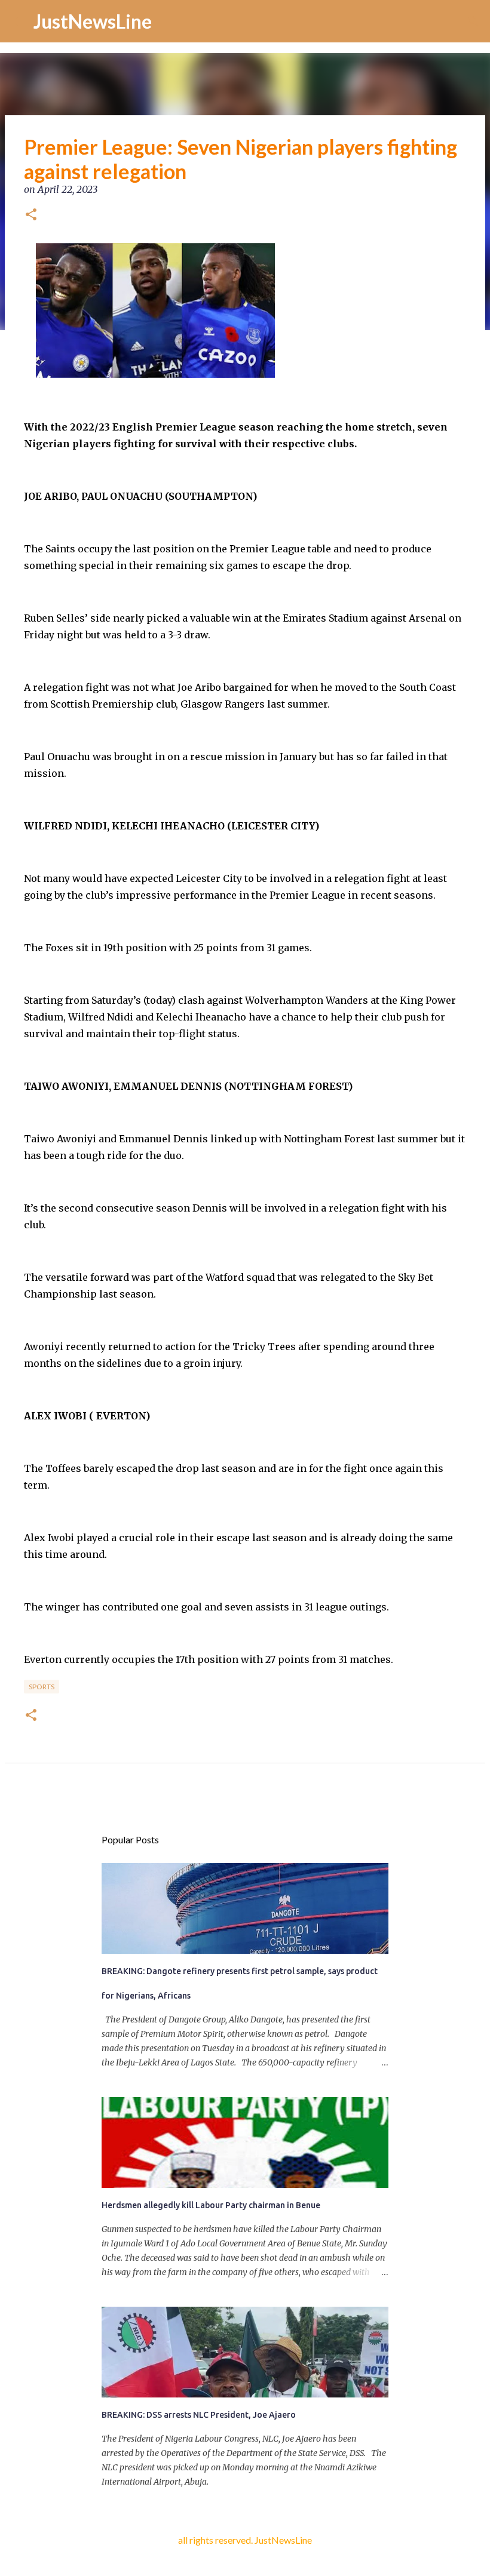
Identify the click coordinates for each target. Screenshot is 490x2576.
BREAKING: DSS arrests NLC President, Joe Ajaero (199, 2415)
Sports (42, 1687)
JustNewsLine (93, 21)
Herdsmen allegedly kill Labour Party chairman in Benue (211, 2205)
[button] (31, 216)
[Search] (473, 21)
